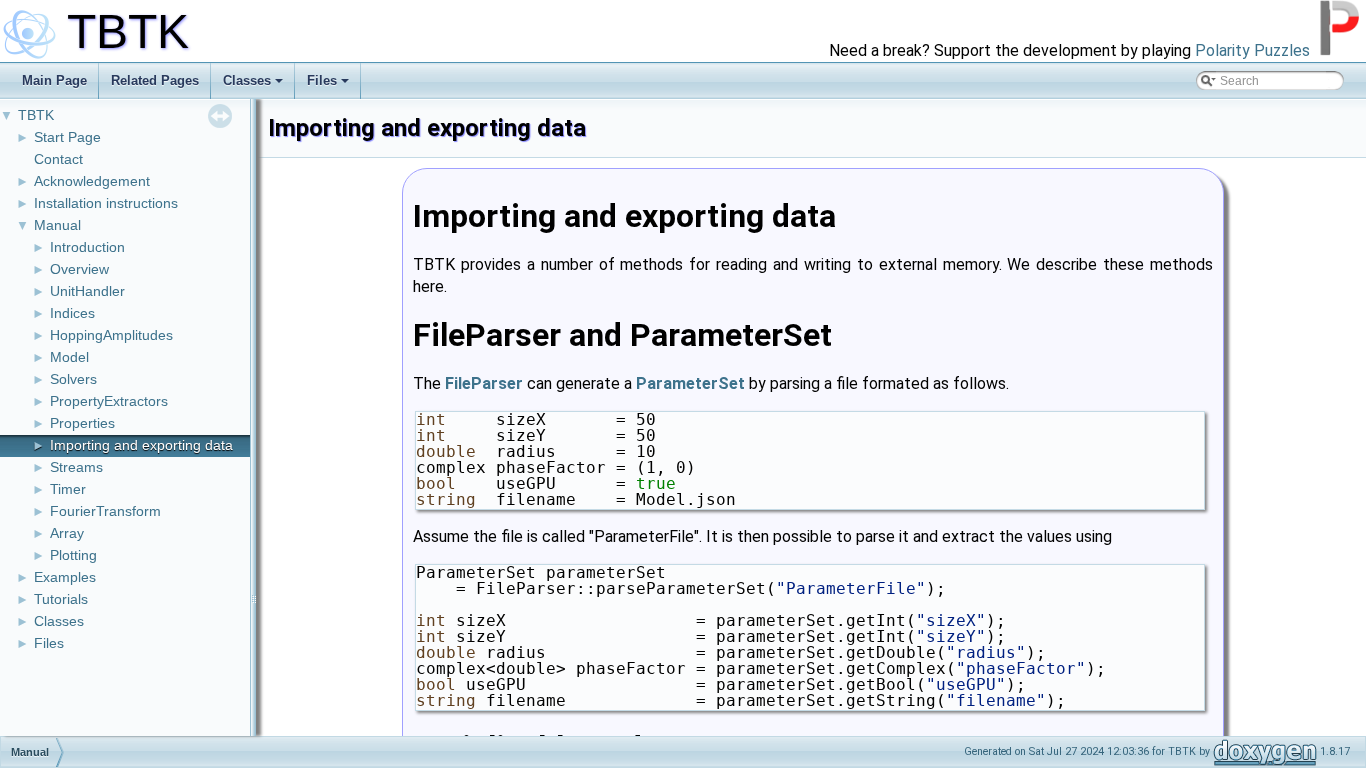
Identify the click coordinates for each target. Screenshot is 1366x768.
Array (67, 533)
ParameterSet (690, 383)
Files (322, 80)
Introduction (87, 247)
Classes (247, 80)
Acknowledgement (92, 181)
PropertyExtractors (109, 401)
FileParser (484, 383)
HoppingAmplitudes (111, 335)
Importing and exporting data (141, 445)
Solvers (73, 379)
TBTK (36, 115)
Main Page (54, 80)
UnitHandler (87, 291)
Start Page (67, 137)
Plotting (73, 555)
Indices (72, 313)
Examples (65, 577)
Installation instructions (106, 203)
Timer (68, 489)
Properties (82, 423)
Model (69, 357)
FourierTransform (105, 511)
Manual (57, 225)
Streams (76, 467)
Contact (58, 159)
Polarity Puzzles (1252, 50)
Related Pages (155, 80)
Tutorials (61, 599)
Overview (79, 269)
